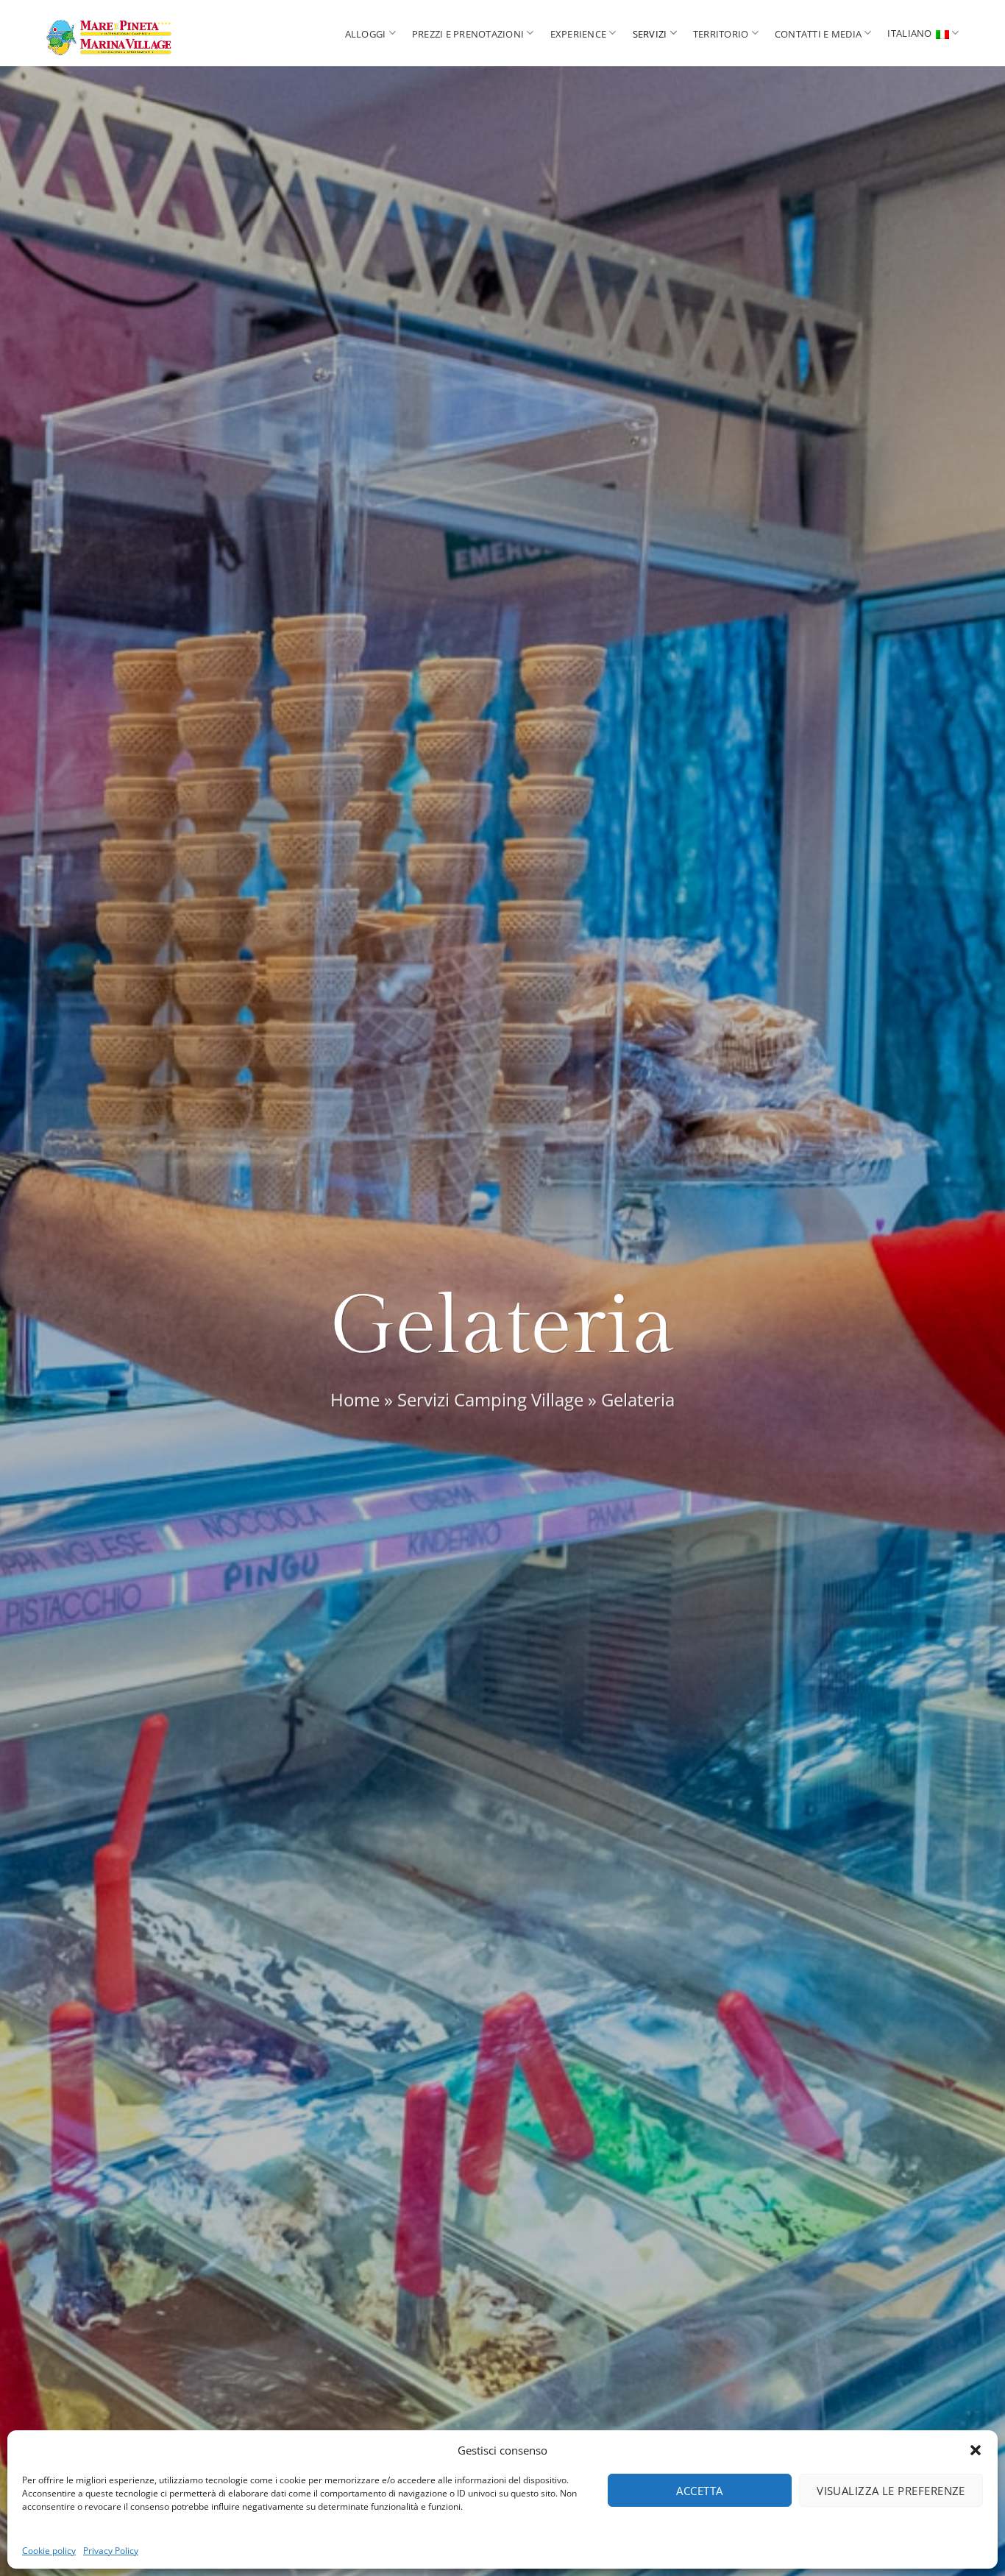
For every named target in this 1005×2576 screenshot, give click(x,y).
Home (355, 1400)
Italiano (909, 33)
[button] (976, 2450)
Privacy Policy (111, 2551)
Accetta (699, 2491)
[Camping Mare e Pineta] (135, 33)
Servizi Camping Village (490, 1400)
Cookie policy (49, 2551)
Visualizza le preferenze (891, 2491)
